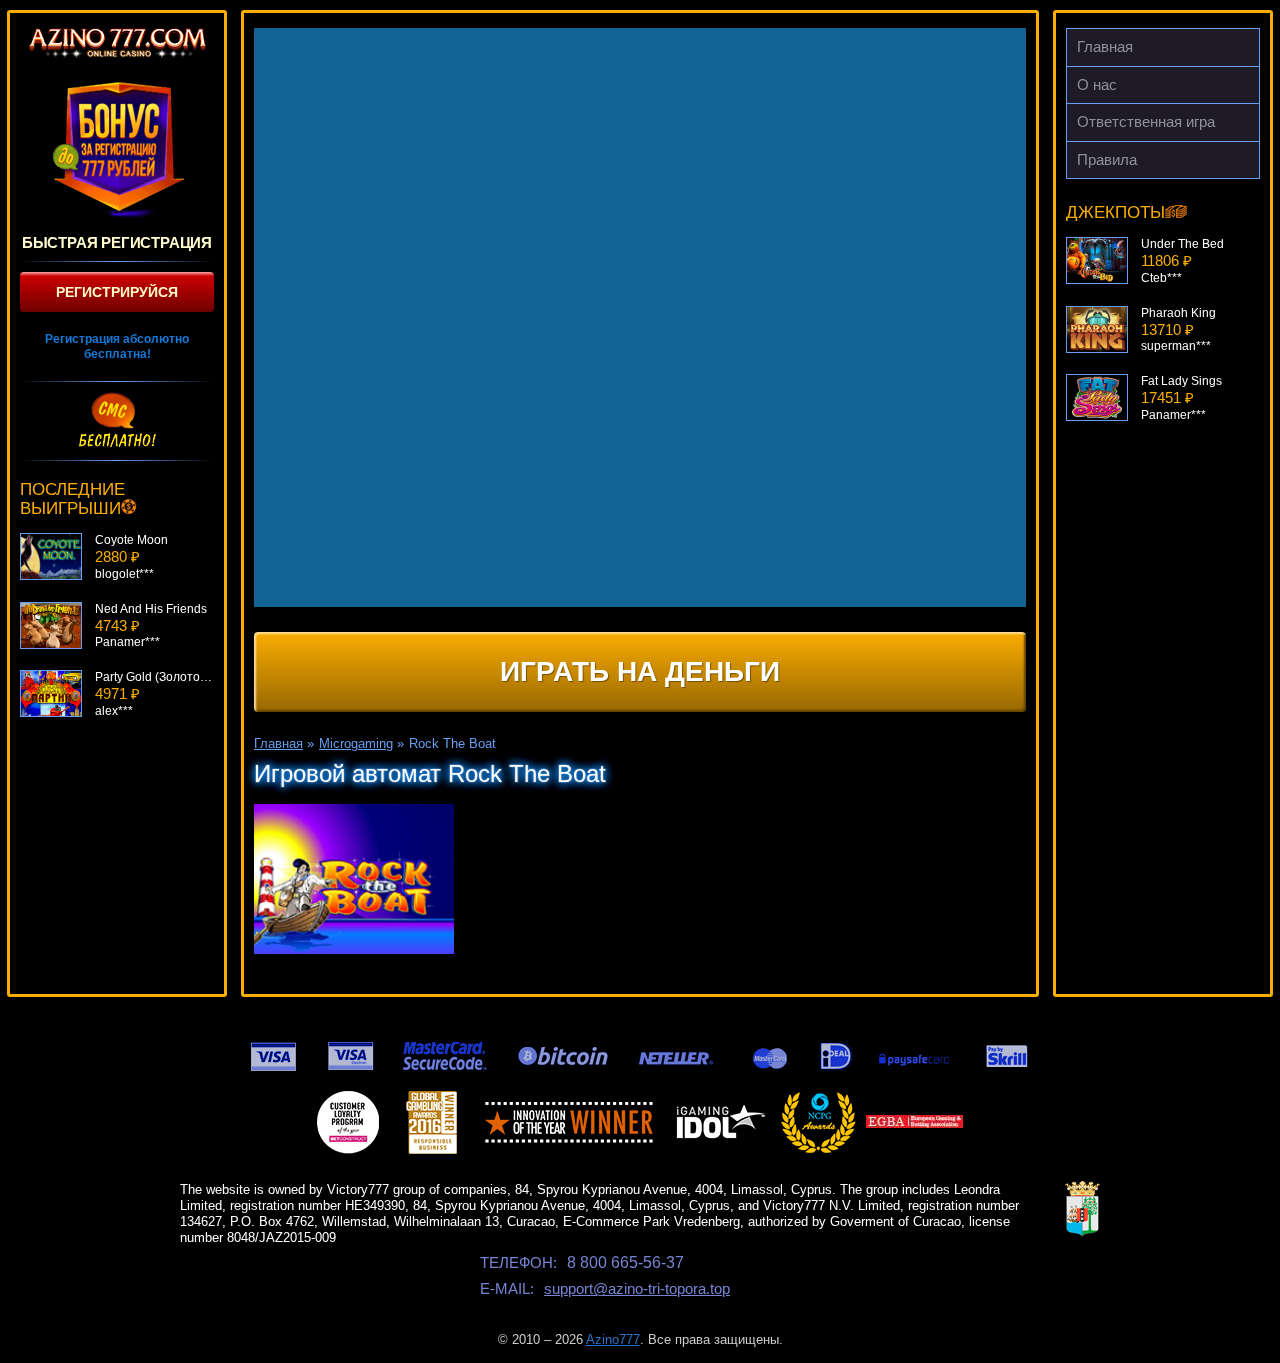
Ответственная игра (1146, 121)
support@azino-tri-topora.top (637, 1288)
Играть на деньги (640, 671)
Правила (1107, 159)
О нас (1097, 84)
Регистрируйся (117, 292)
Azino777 (613, 1339)
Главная (1105, 46)
